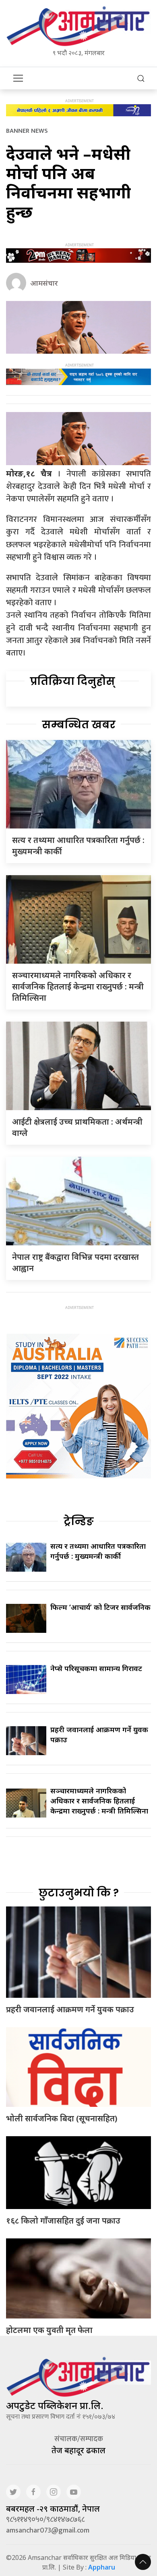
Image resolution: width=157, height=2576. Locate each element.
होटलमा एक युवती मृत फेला (49, 2330)
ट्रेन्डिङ (79, 1521)
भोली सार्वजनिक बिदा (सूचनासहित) (62, 2118)
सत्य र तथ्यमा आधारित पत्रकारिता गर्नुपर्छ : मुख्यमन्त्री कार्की (98, 1551)
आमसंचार (44, 283)
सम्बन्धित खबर (79, 725)
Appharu (102, 2567)
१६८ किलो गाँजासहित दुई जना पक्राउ (63, 2221)
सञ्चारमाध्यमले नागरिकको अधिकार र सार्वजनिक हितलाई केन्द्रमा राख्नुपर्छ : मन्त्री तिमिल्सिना (78, 986)
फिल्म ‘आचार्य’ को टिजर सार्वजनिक (100, 1607)
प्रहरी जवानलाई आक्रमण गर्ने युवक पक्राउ (70, 2009)
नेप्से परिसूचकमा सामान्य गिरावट (96, 1668)
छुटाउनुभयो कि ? (79, 1893)
